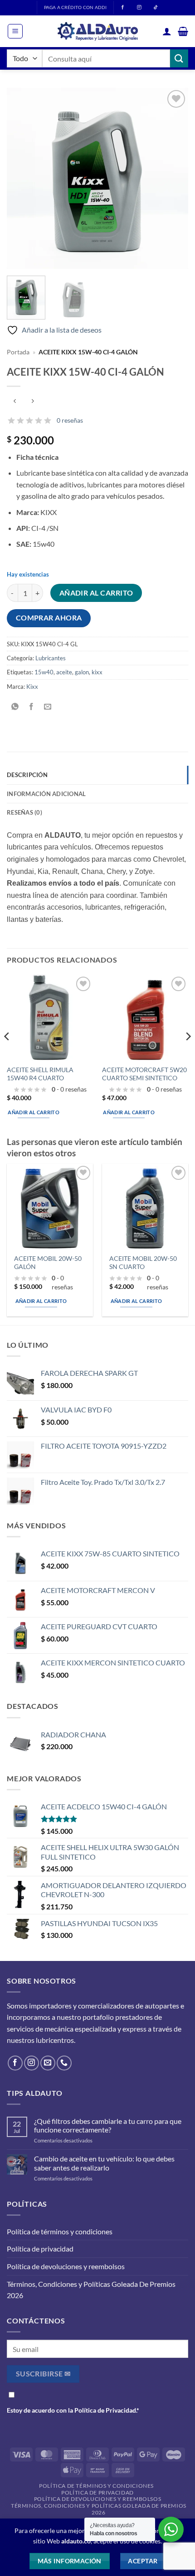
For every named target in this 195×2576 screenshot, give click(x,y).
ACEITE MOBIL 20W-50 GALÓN (48, 1263)
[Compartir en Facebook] (32, 707)
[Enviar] (179, 58)
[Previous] (22, 178)
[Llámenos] (64, 2063)
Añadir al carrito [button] (34, 1112)
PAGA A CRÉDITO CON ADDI (75, 7)
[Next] (173, 178)
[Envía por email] (48, 707)
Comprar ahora (49, 618)
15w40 (44, 672)
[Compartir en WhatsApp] (15, 707)
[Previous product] (32, 401)
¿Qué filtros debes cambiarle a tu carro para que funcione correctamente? (108, 2125)
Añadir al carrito (96, 593)
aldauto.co (76, 2541)
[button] (15, 31)
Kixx (32, 687)
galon (82, 672)
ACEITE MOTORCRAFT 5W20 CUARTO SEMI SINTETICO (144, 1074)
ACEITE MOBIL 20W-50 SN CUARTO (143, 1263)
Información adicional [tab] (46, 794)
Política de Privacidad (105, 2410)
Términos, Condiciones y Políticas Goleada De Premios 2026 (91, 2290)
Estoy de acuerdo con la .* (73, 2410)
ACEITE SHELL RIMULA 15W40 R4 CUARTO (40, 1074)
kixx (97, 672)
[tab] (97, 812)
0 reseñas (70, 420)
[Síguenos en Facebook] (15, 2063)
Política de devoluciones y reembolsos (66, 2266)
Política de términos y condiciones (60, 2231)
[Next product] (15, 401)
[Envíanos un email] (48, 2063)
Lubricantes (51, 658)
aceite (64, 672)
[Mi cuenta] (167, 31)
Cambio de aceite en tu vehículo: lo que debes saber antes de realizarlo (104, 2163)
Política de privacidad (40, 2249)
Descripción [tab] (27, 775)
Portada (18, 352)
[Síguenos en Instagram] (32, 2063)
